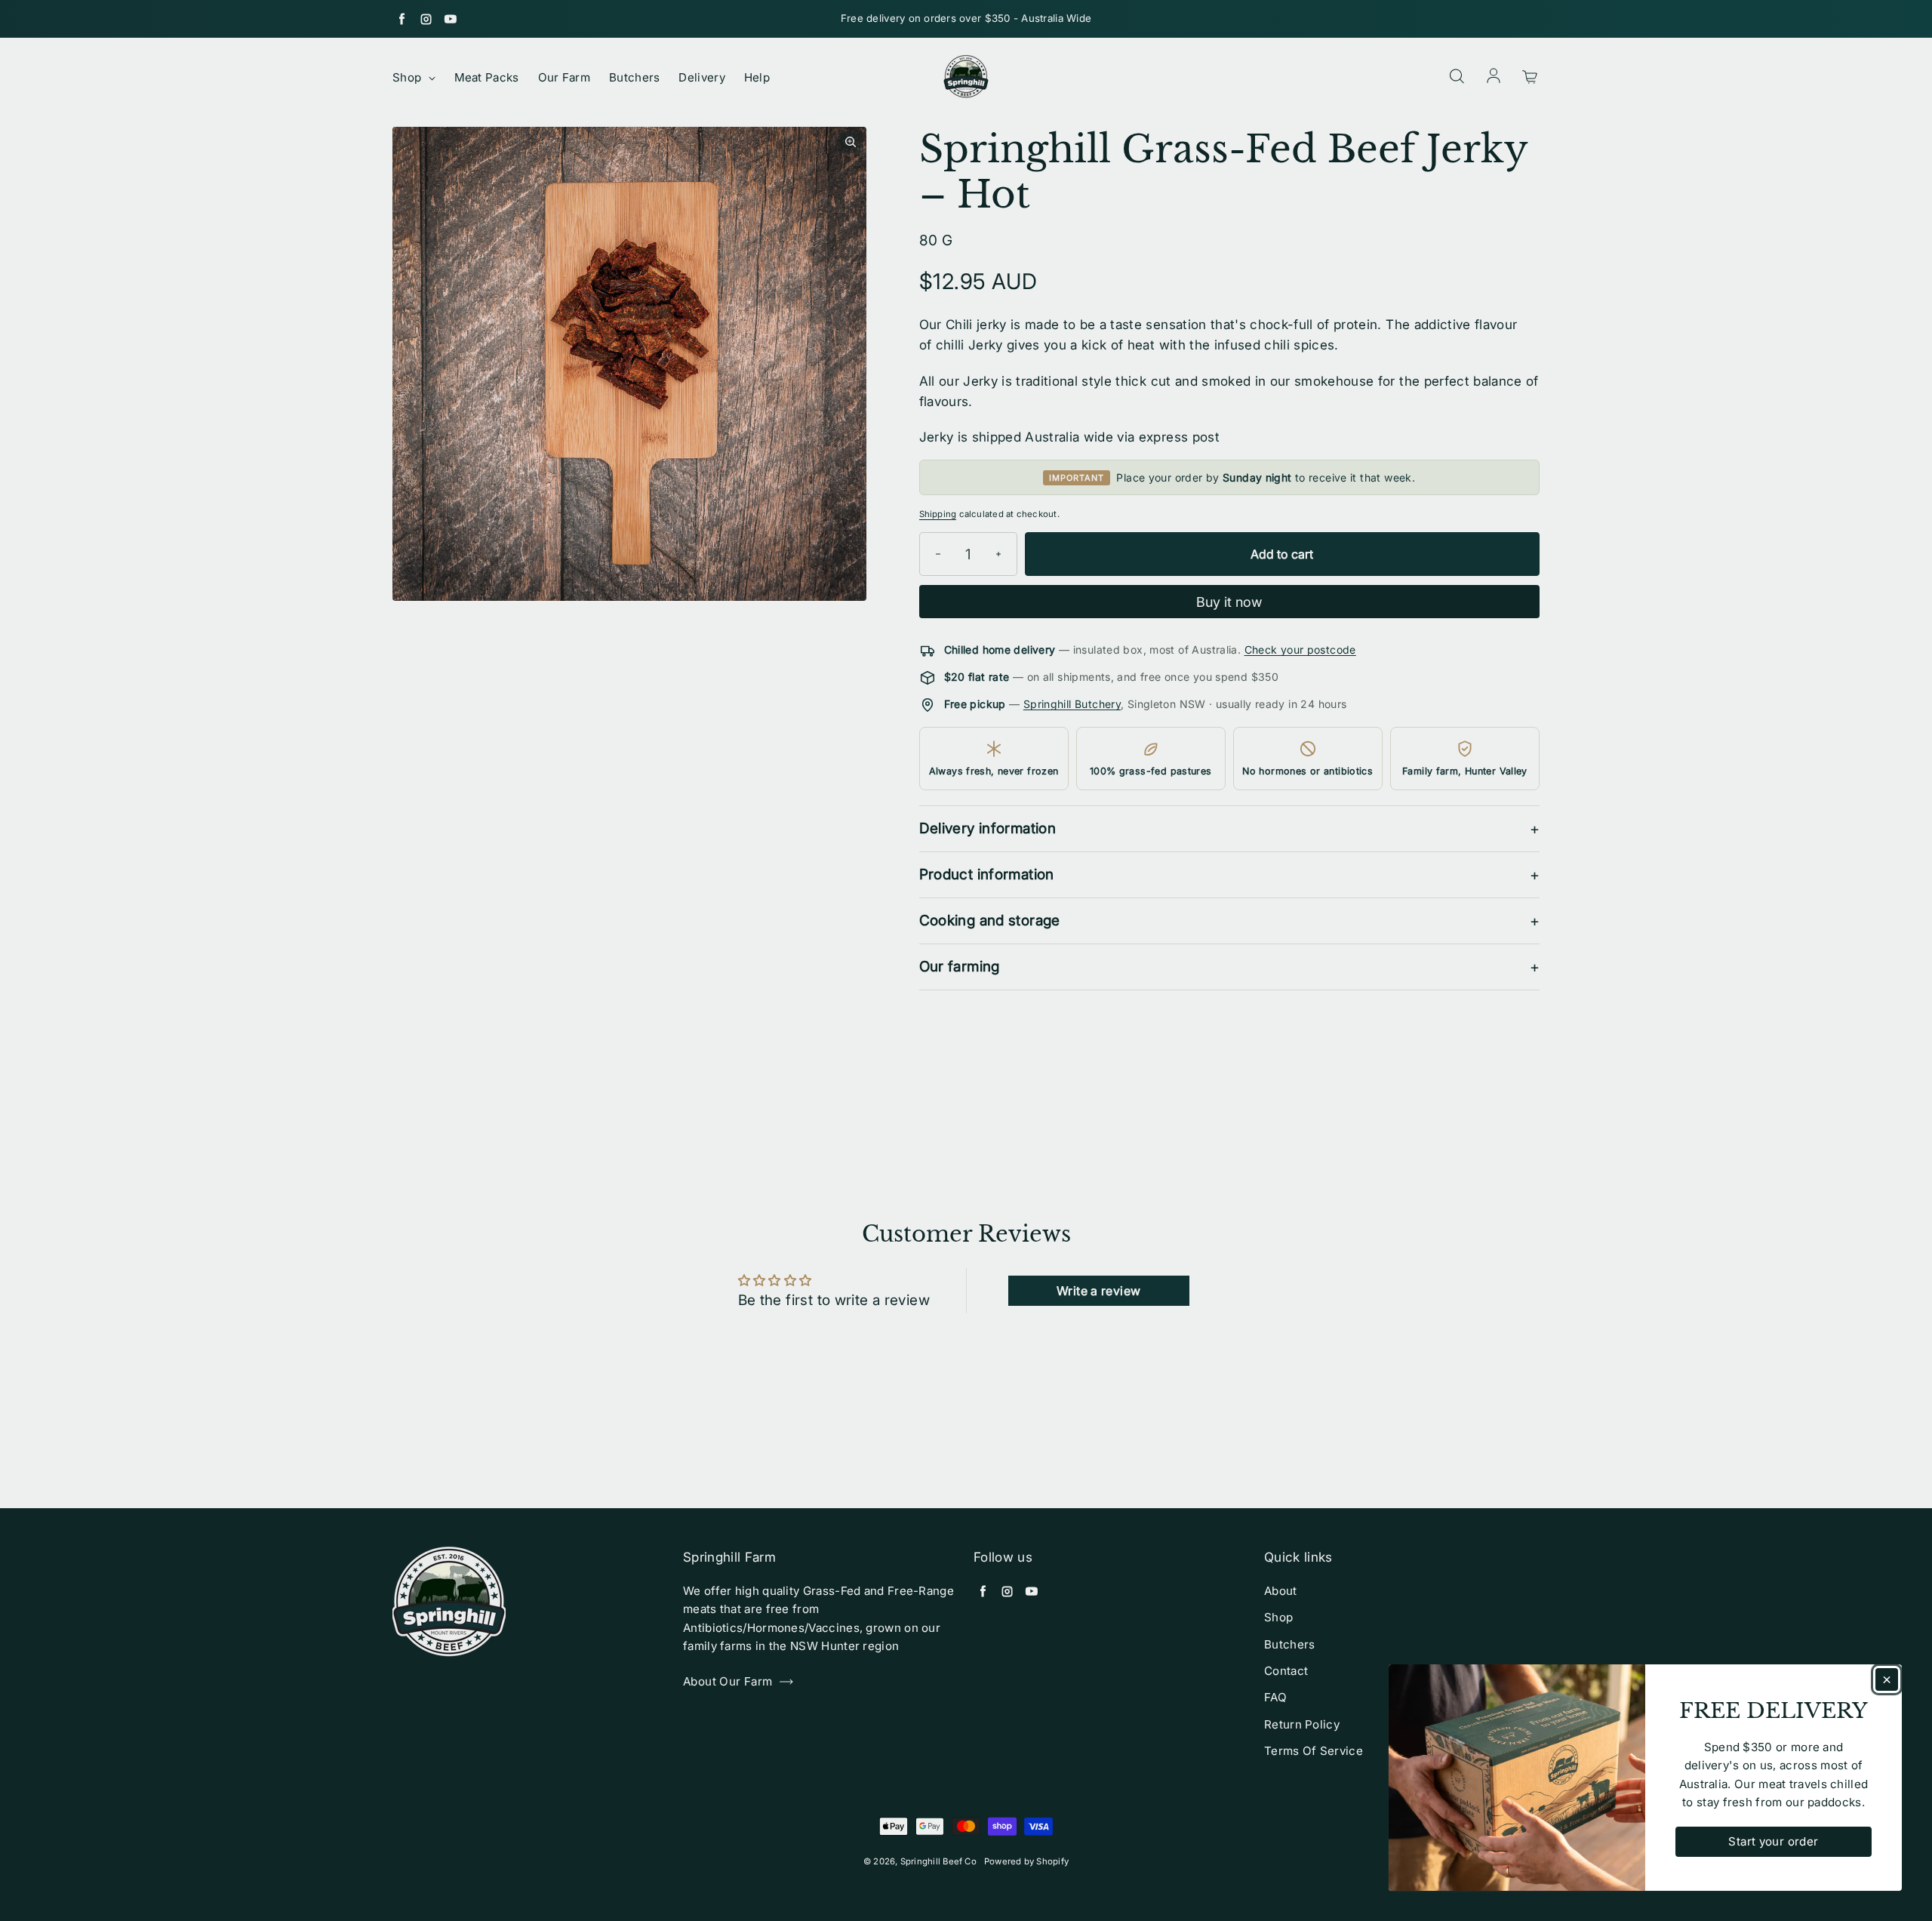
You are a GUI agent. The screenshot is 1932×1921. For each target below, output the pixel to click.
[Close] (1887, 1679)
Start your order (1773, 1841)
